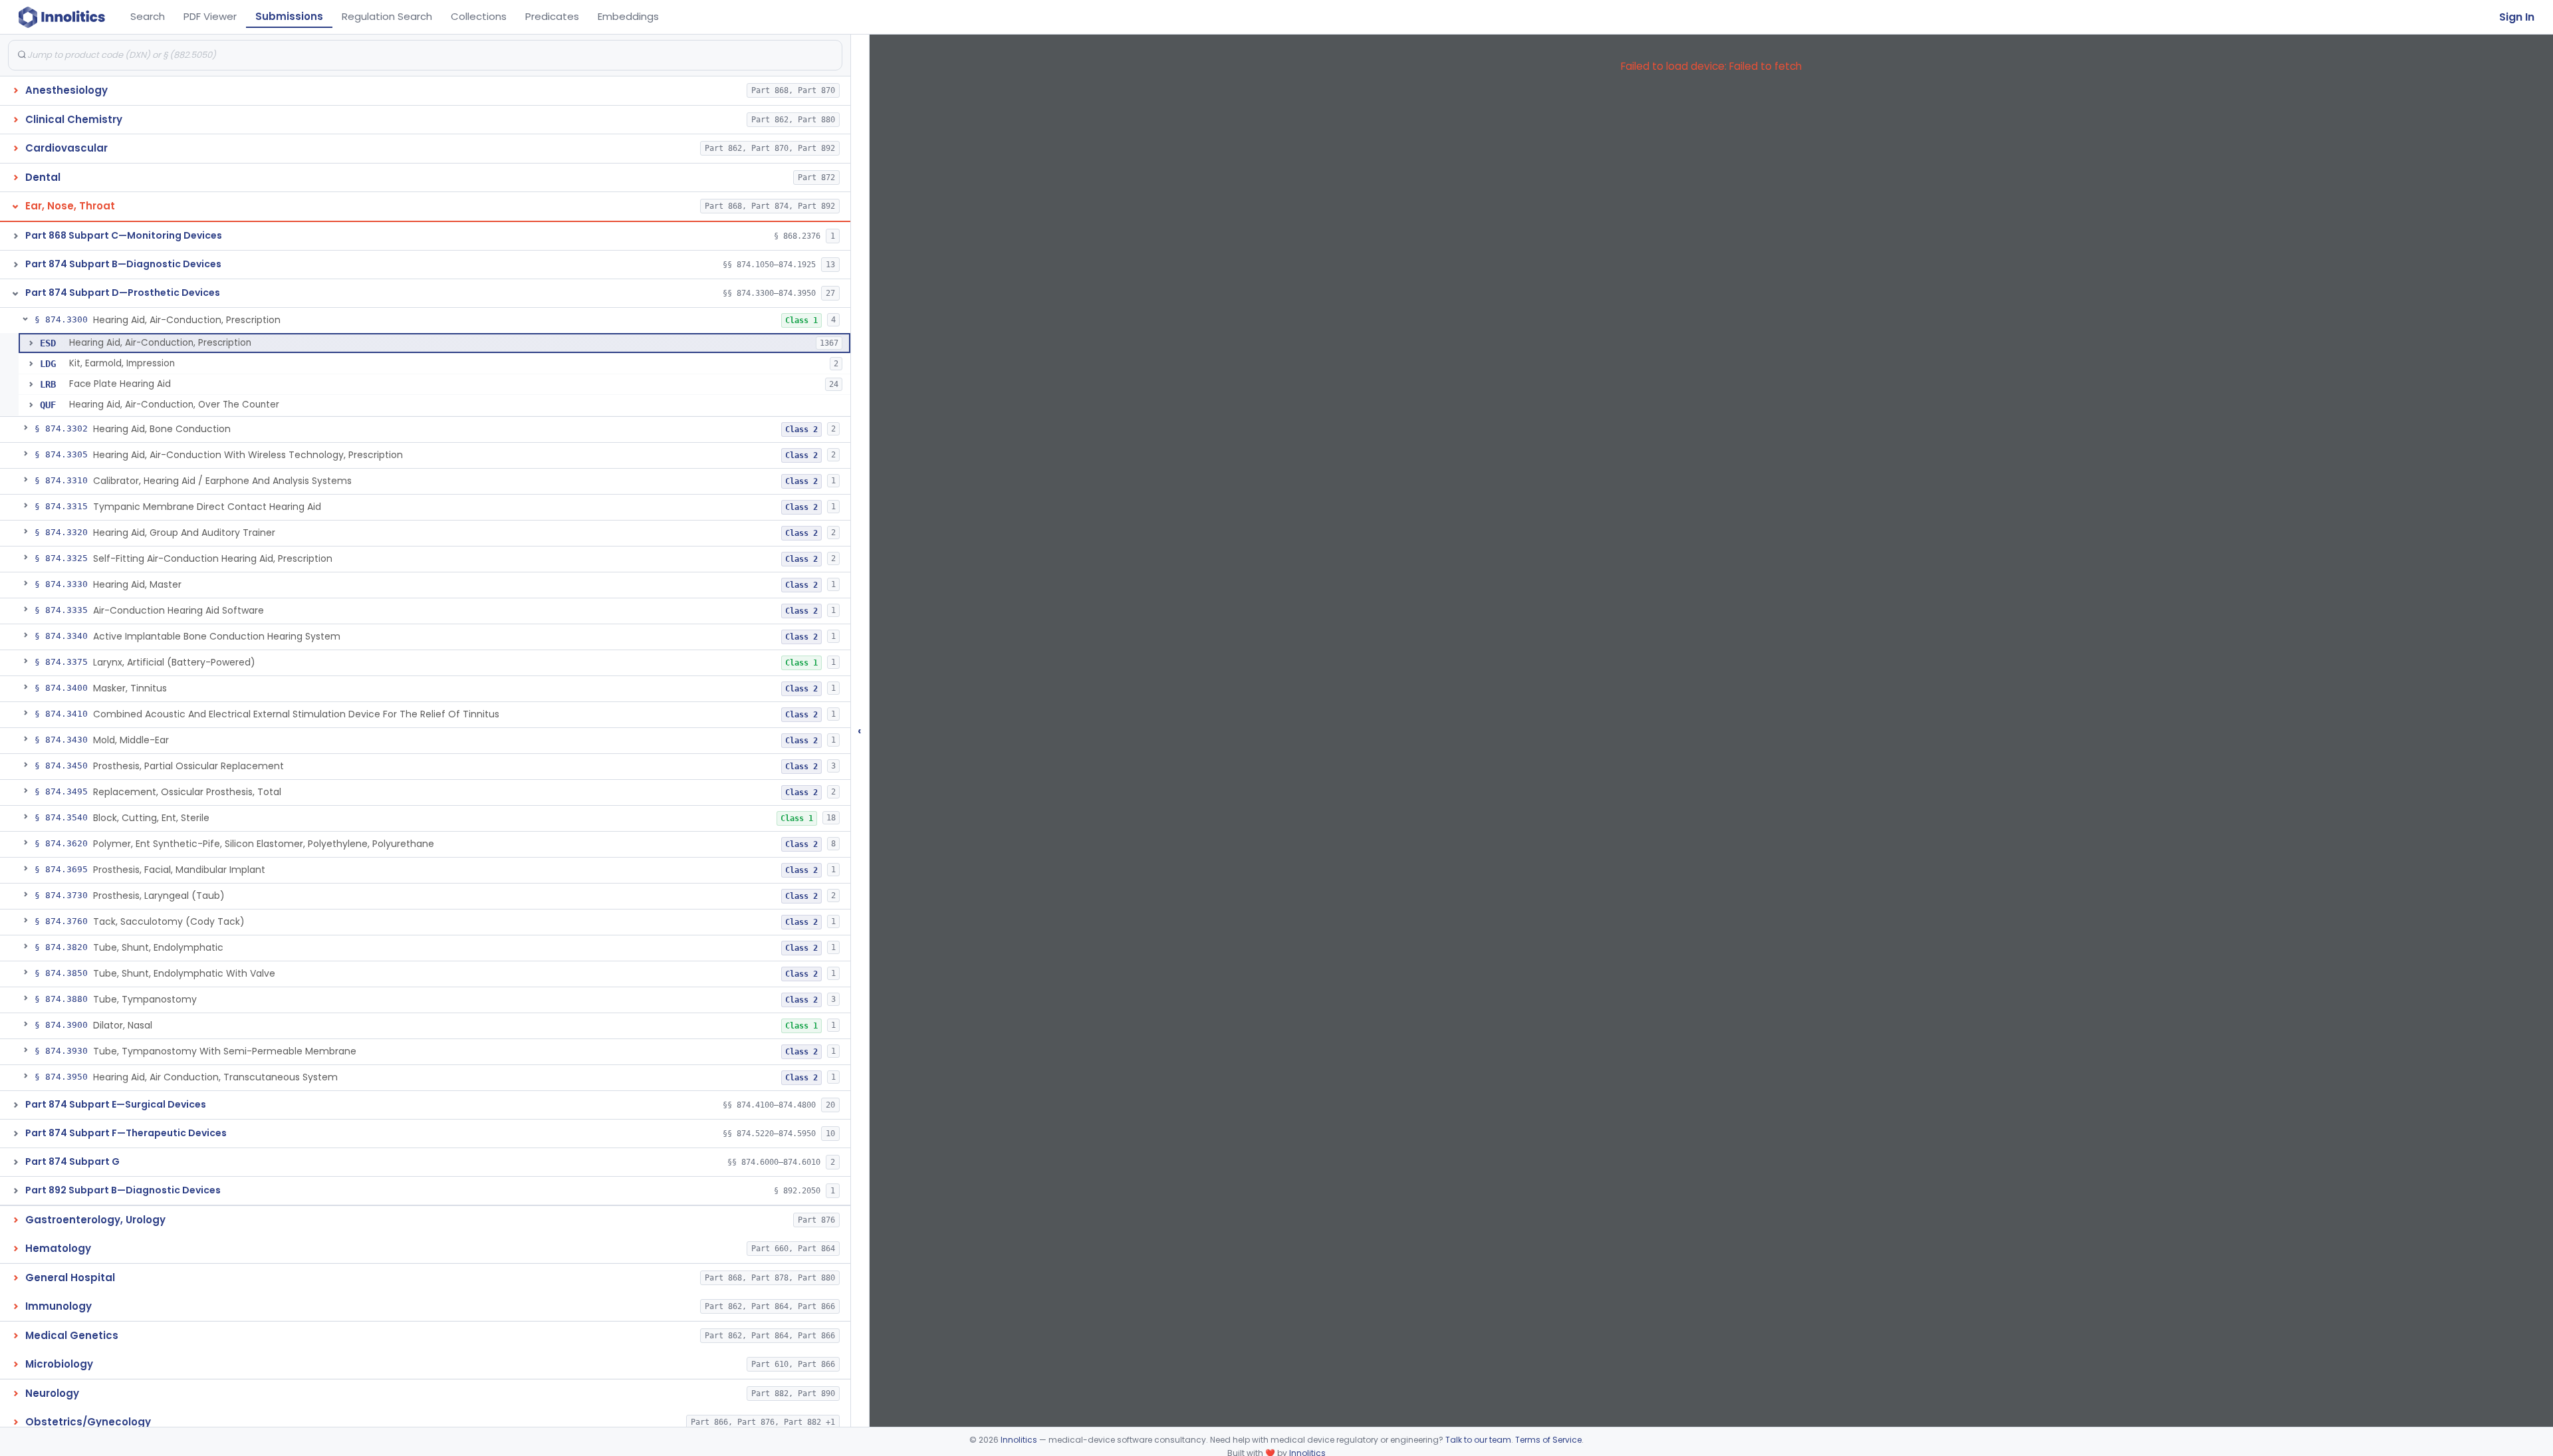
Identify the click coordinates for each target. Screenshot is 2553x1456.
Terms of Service (1548, 1440)
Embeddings (628, 16)
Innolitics (1019, 1440)
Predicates (552, 16)
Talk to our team (1478, 1440)
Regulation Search (387, 16)
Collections (479, 16)
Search (148, 16)
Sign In (2517, 17)
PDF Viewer (210, 16)
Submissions (289, 16)
